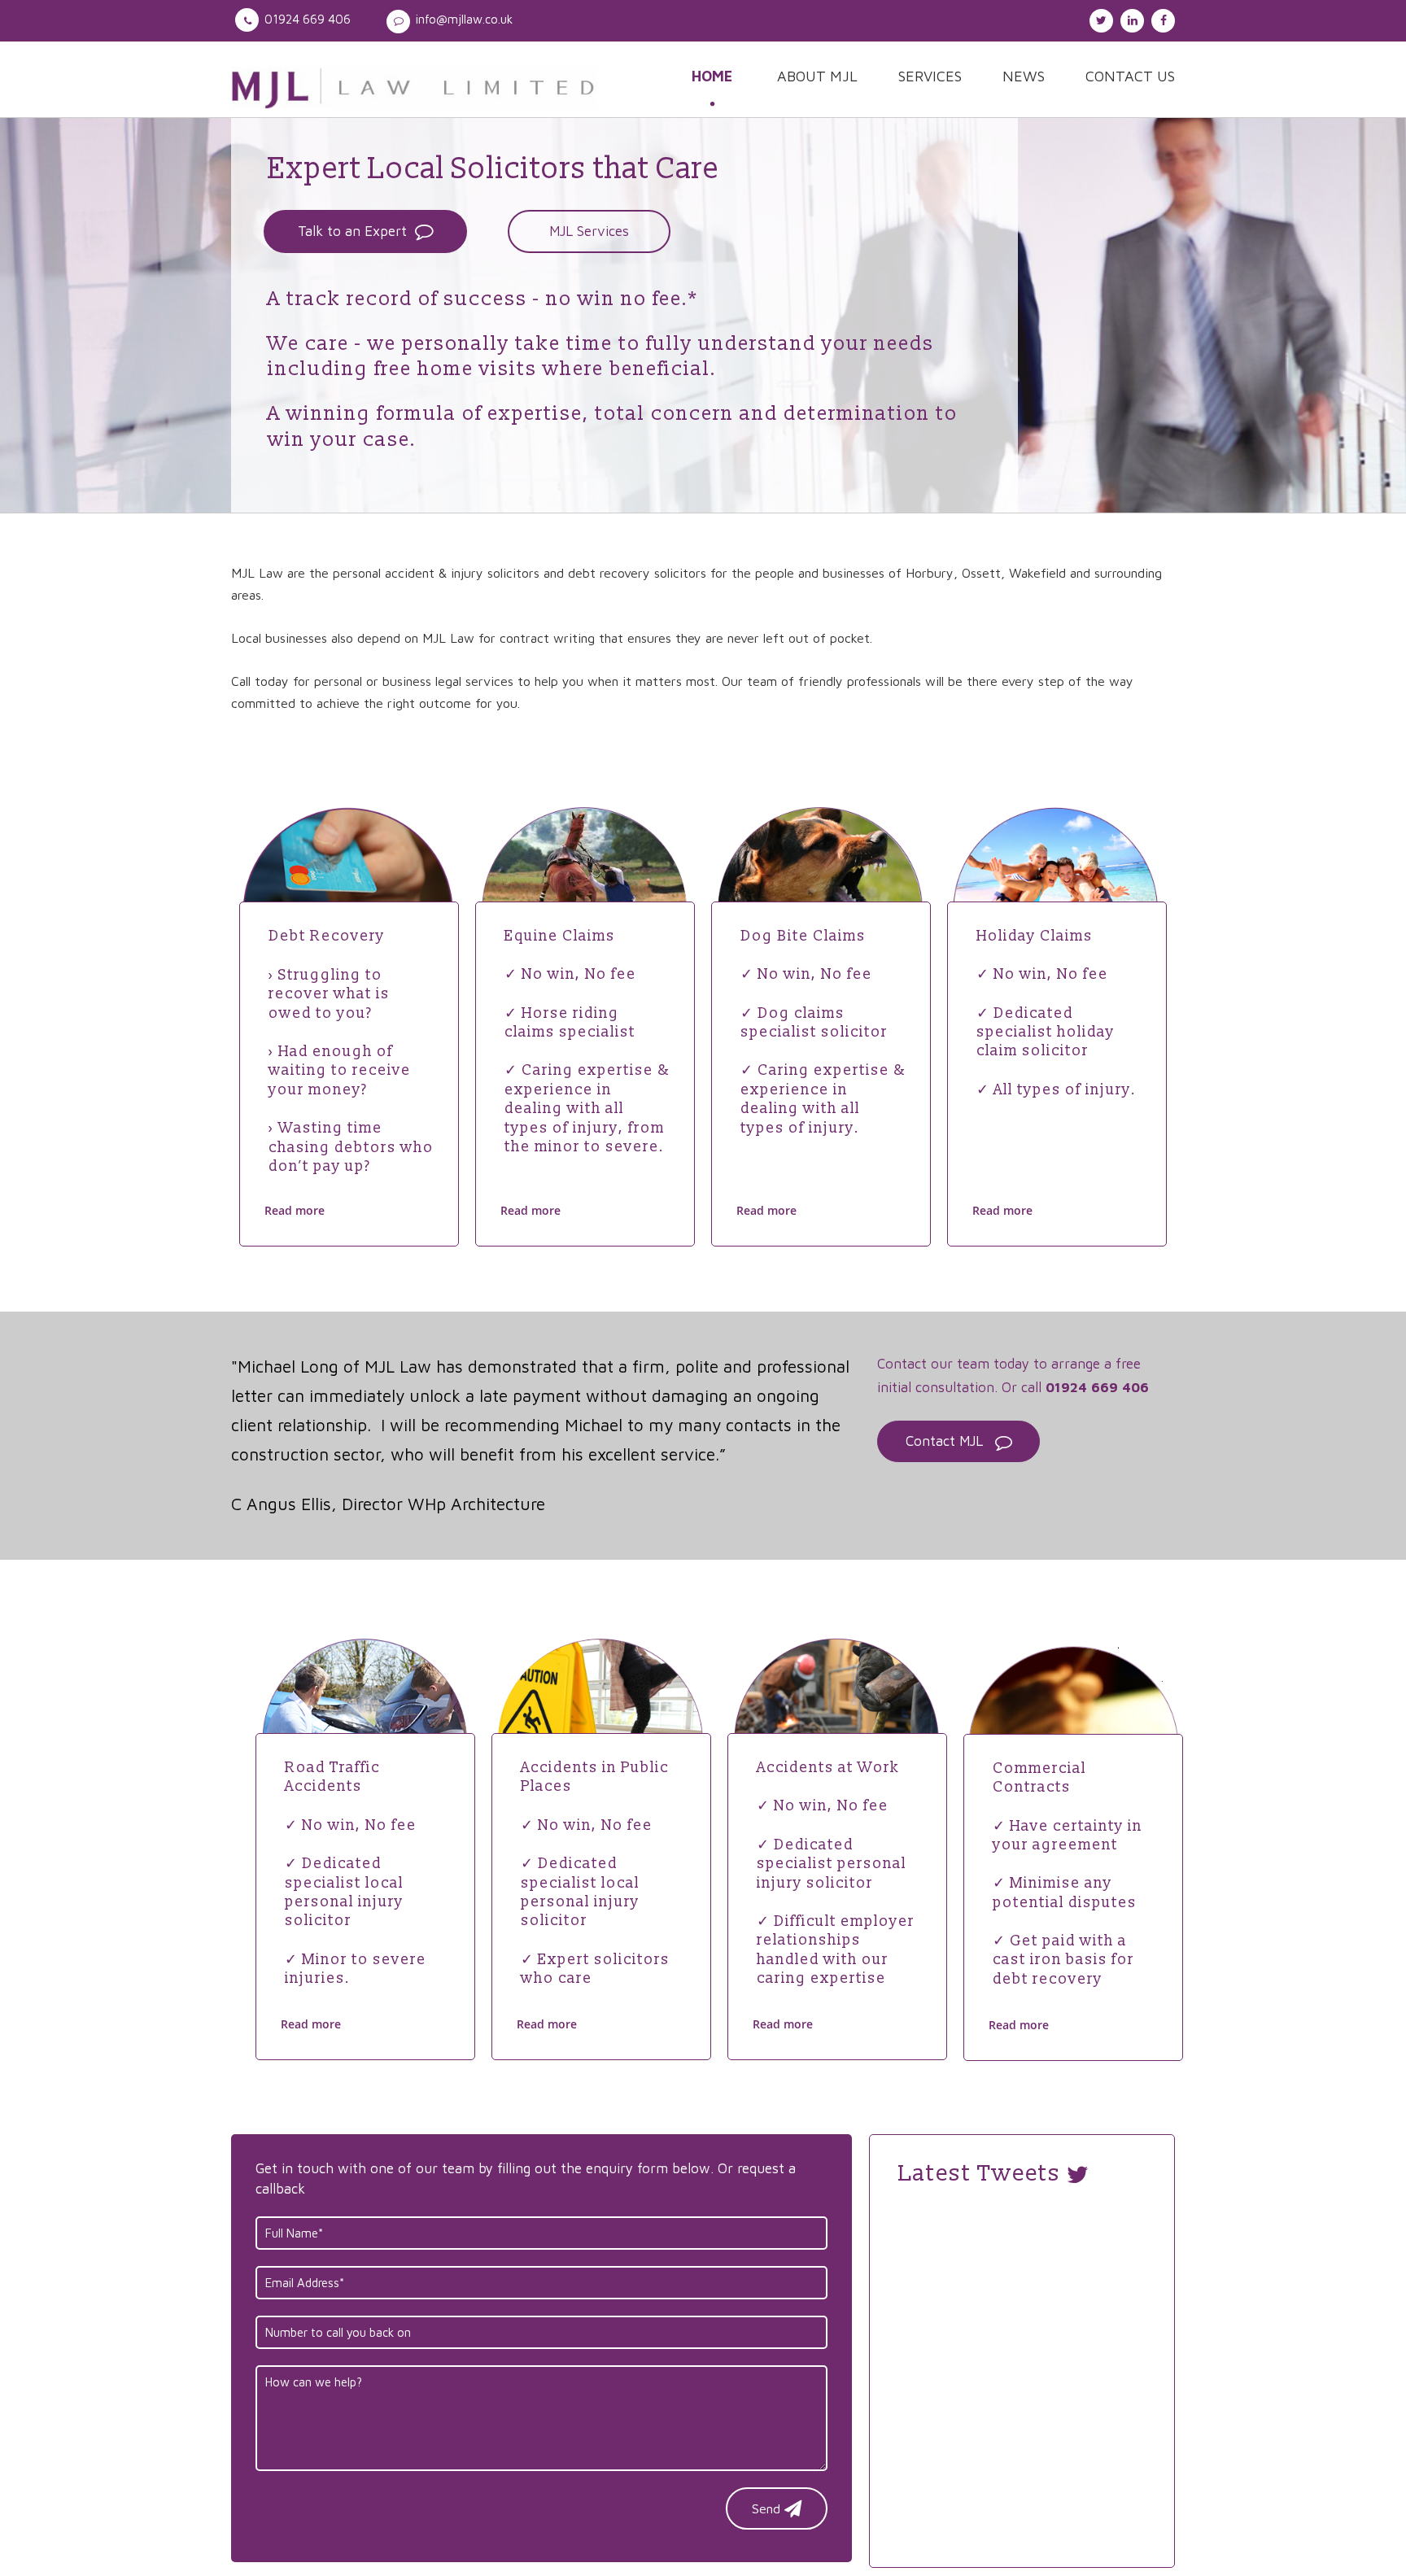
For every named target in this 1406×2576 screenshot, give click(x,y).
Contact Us (1130, 76)
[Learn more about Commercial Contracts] (1073, 1723)
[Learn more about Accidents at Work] (837, 1722)
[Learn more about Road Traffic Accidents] (365, 1722)
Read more (295, 1210)
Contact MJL (944, 1441)
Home (712, 76)
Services (930, 76)
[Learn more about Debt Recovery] (349, 891)
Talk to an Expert (352, 231)
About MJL (817, 76)
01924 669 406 (308, 19)
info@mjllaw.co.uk (464, 19)
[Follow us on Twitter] (1099, 18)
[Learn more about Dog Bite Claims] (821, 891)
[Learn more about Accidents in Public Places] (601, 1722)
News (1024, 76)
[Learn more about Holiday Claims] (1057, 891)
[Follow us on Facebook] (1161, 18)
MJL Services (589, 231)
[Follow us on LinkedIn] (1130, 18)
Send (766, 2508)
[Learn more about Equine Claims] (585, 891)
